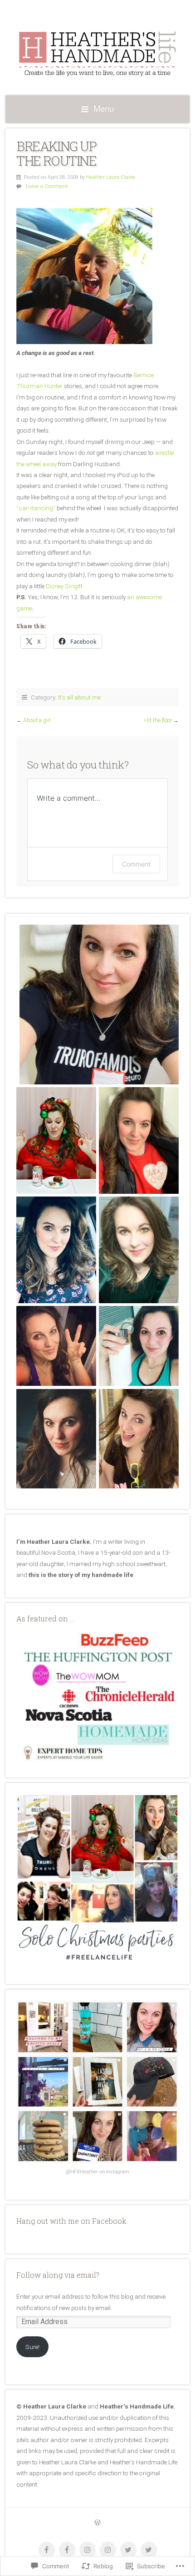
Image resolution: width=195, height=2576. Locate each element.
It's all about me (79, 697)
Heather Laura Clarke (111, 177)
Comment (136, 864)
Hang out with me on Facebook (71, 2221)
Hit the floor (158, 720)
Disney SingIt (63, 586)
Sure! (32, 2347)
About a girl (37, 720)
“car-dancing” (36, 508)
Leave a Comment (47, 186)
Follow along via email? (58, 2275)
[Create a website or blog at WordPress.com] (97, 2523)
